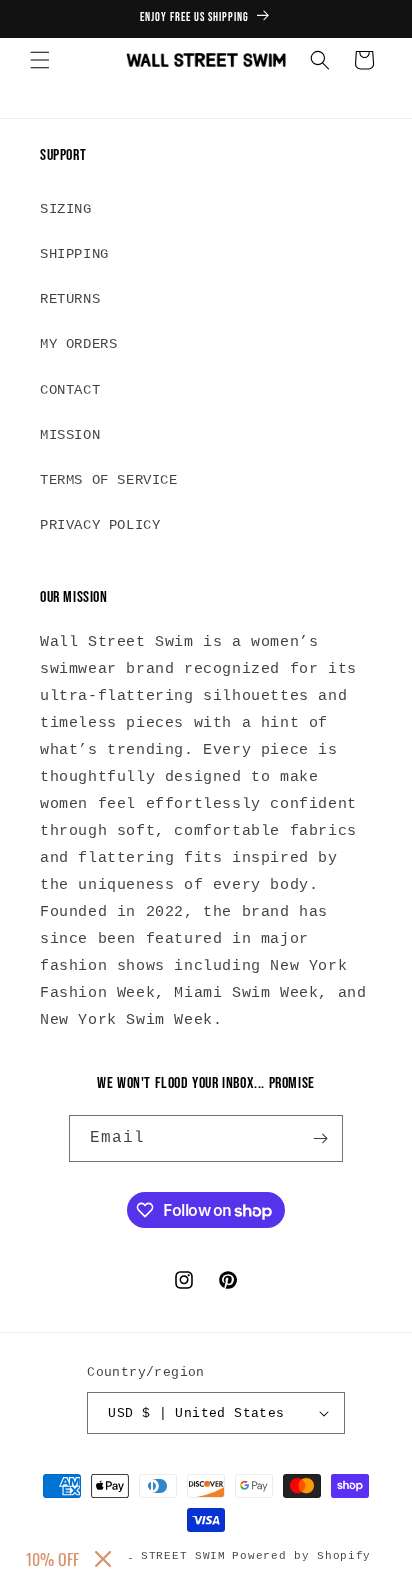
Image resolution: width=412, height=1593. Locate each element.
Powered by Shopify (301, 1556)
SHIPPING (74, 254)
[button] (40, 60)
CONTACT (70, 390)
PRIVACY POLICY (100, 525)
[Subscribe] (320, 1138)
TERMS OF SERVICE (109, 480)
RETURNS (70, 299)
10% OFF (52, 1559)
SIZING (66, 209)
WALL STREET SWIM (164, 1556)
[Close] (103, 1559)
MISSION (70, 435)
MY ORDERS (78, 344)
